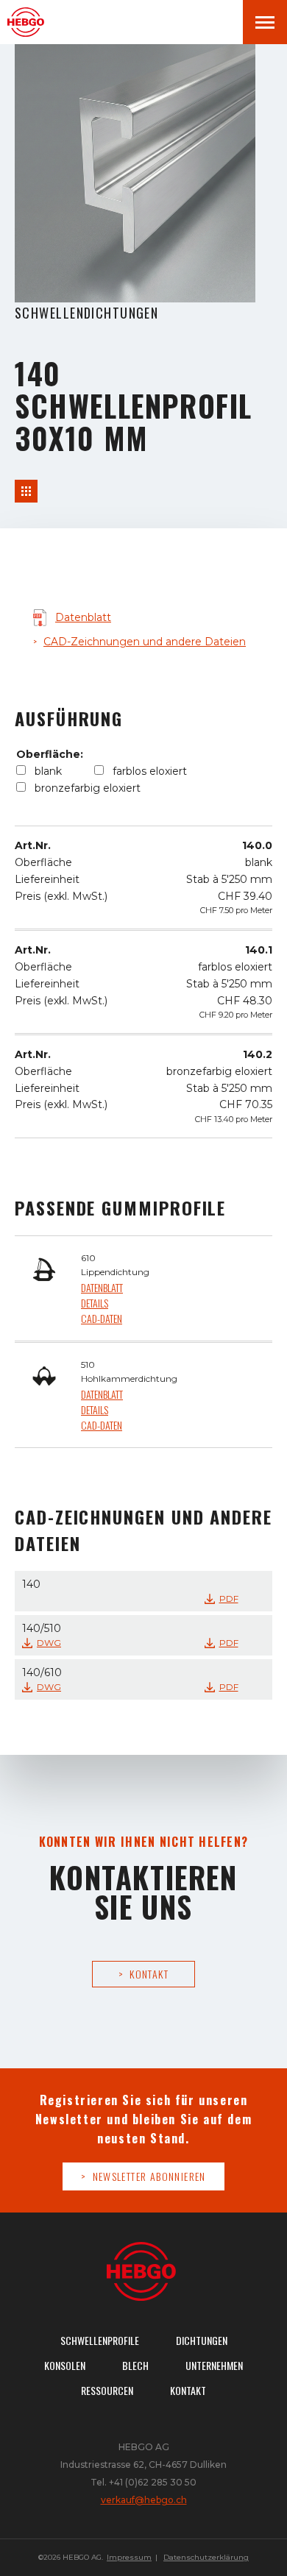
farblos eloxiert (150, 771)
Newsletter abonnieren (149, 2176)
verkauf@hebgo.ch (144, 2500)
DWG (49, 1643)
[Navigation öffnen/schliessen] (265, 22)
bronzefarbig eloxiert (88, 788)
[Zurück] (26, 491)
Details (95, 1303)
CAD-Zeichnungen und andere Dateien (145, 642)
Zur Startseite (29, 22)
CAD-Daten (102, 1318)
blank (48, 771)
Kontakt (149, 1974)
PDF (229, 1599)
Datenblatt (83, 617)
